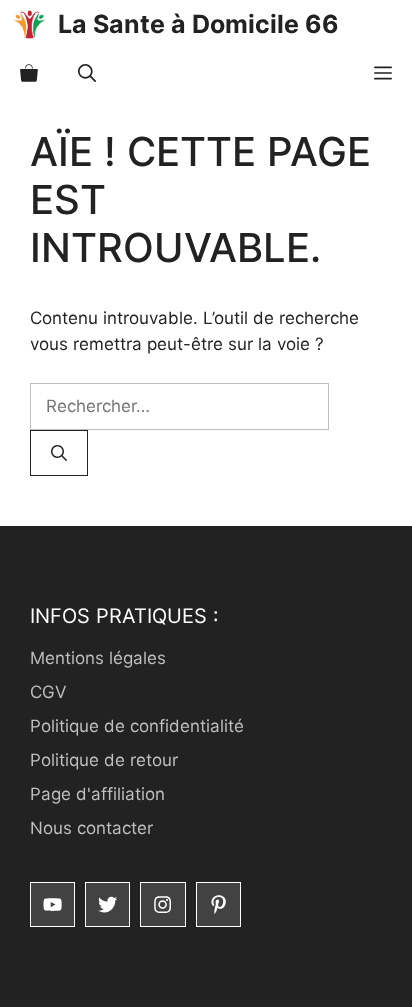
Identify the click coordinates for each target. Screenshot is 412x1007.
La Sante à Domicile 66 (198, 24)
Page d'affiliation (97, 794)
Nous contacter (91, 828)
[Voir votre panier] (29, 73)
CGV (48, 692)
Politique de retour (104, 760)
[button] (87, 73)
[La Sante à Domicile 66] (29, 24)
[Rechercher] (59, 453)
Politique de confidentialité (137, 726)
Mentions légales (98, 658)
